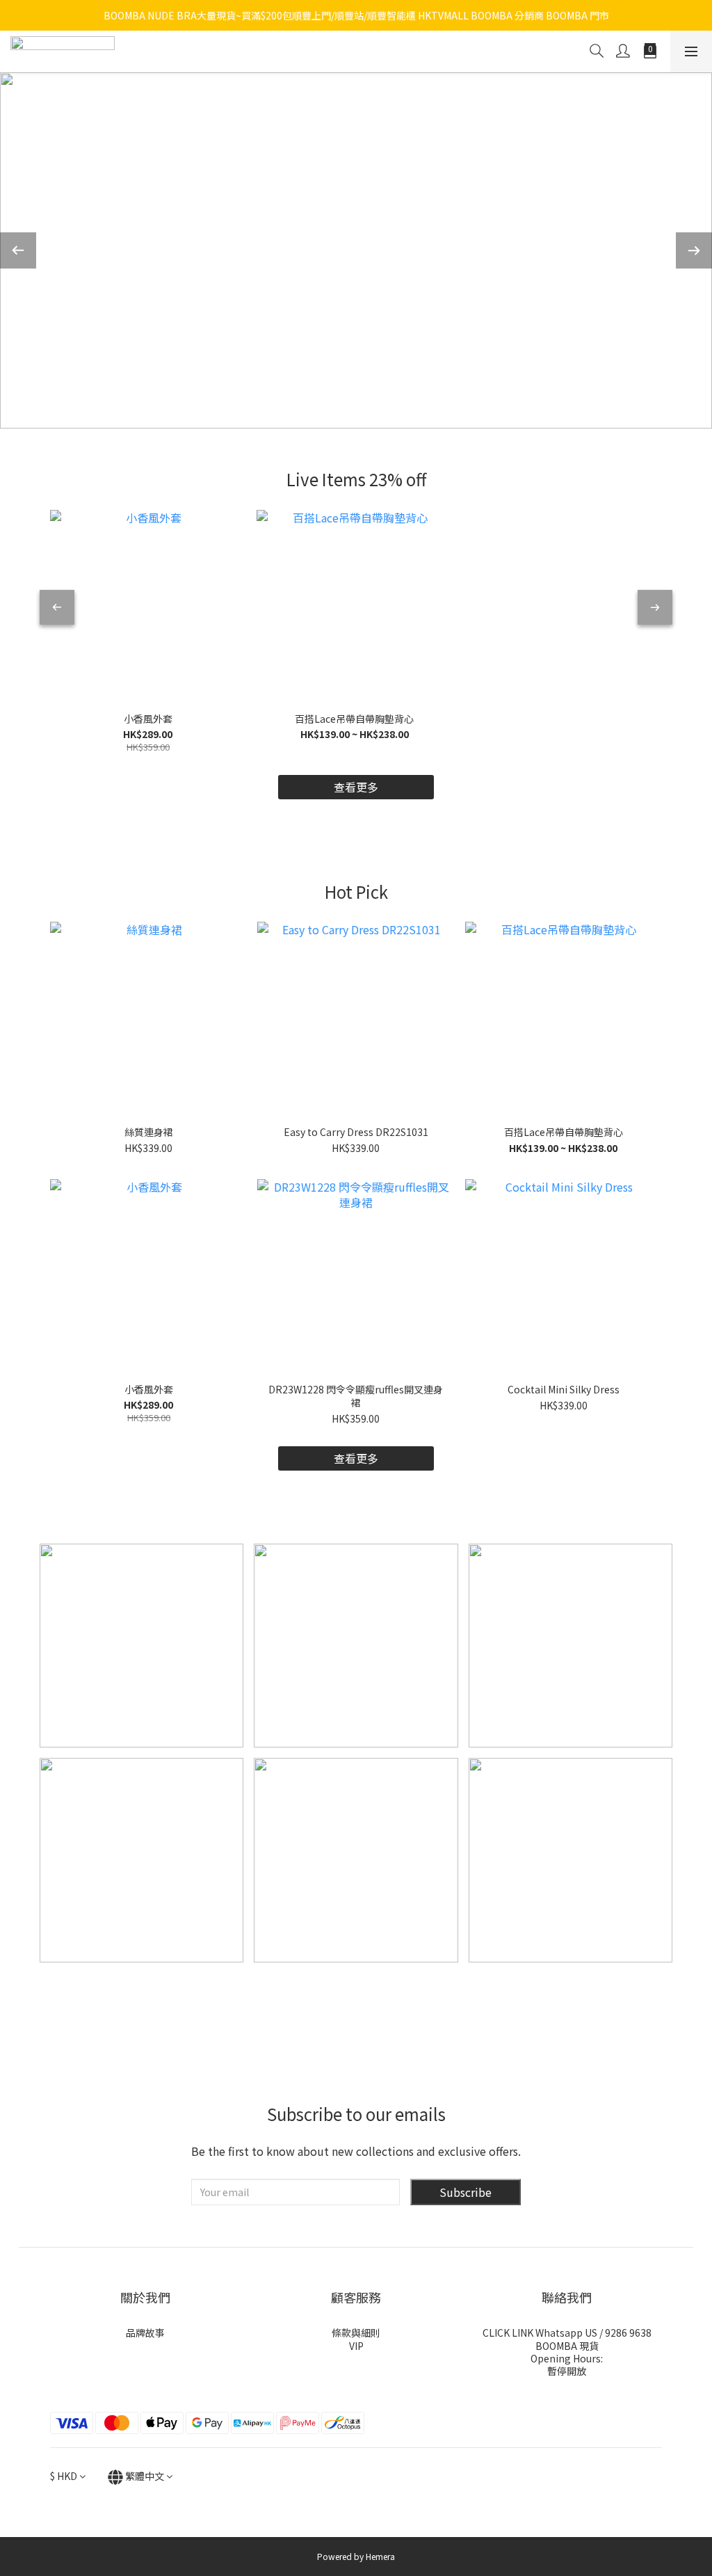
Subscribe (466, 2192)
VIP (356, 2346)
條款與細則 (356, 2333)
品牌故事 (145, 2333)
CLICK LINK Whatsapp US (540, 2333)
